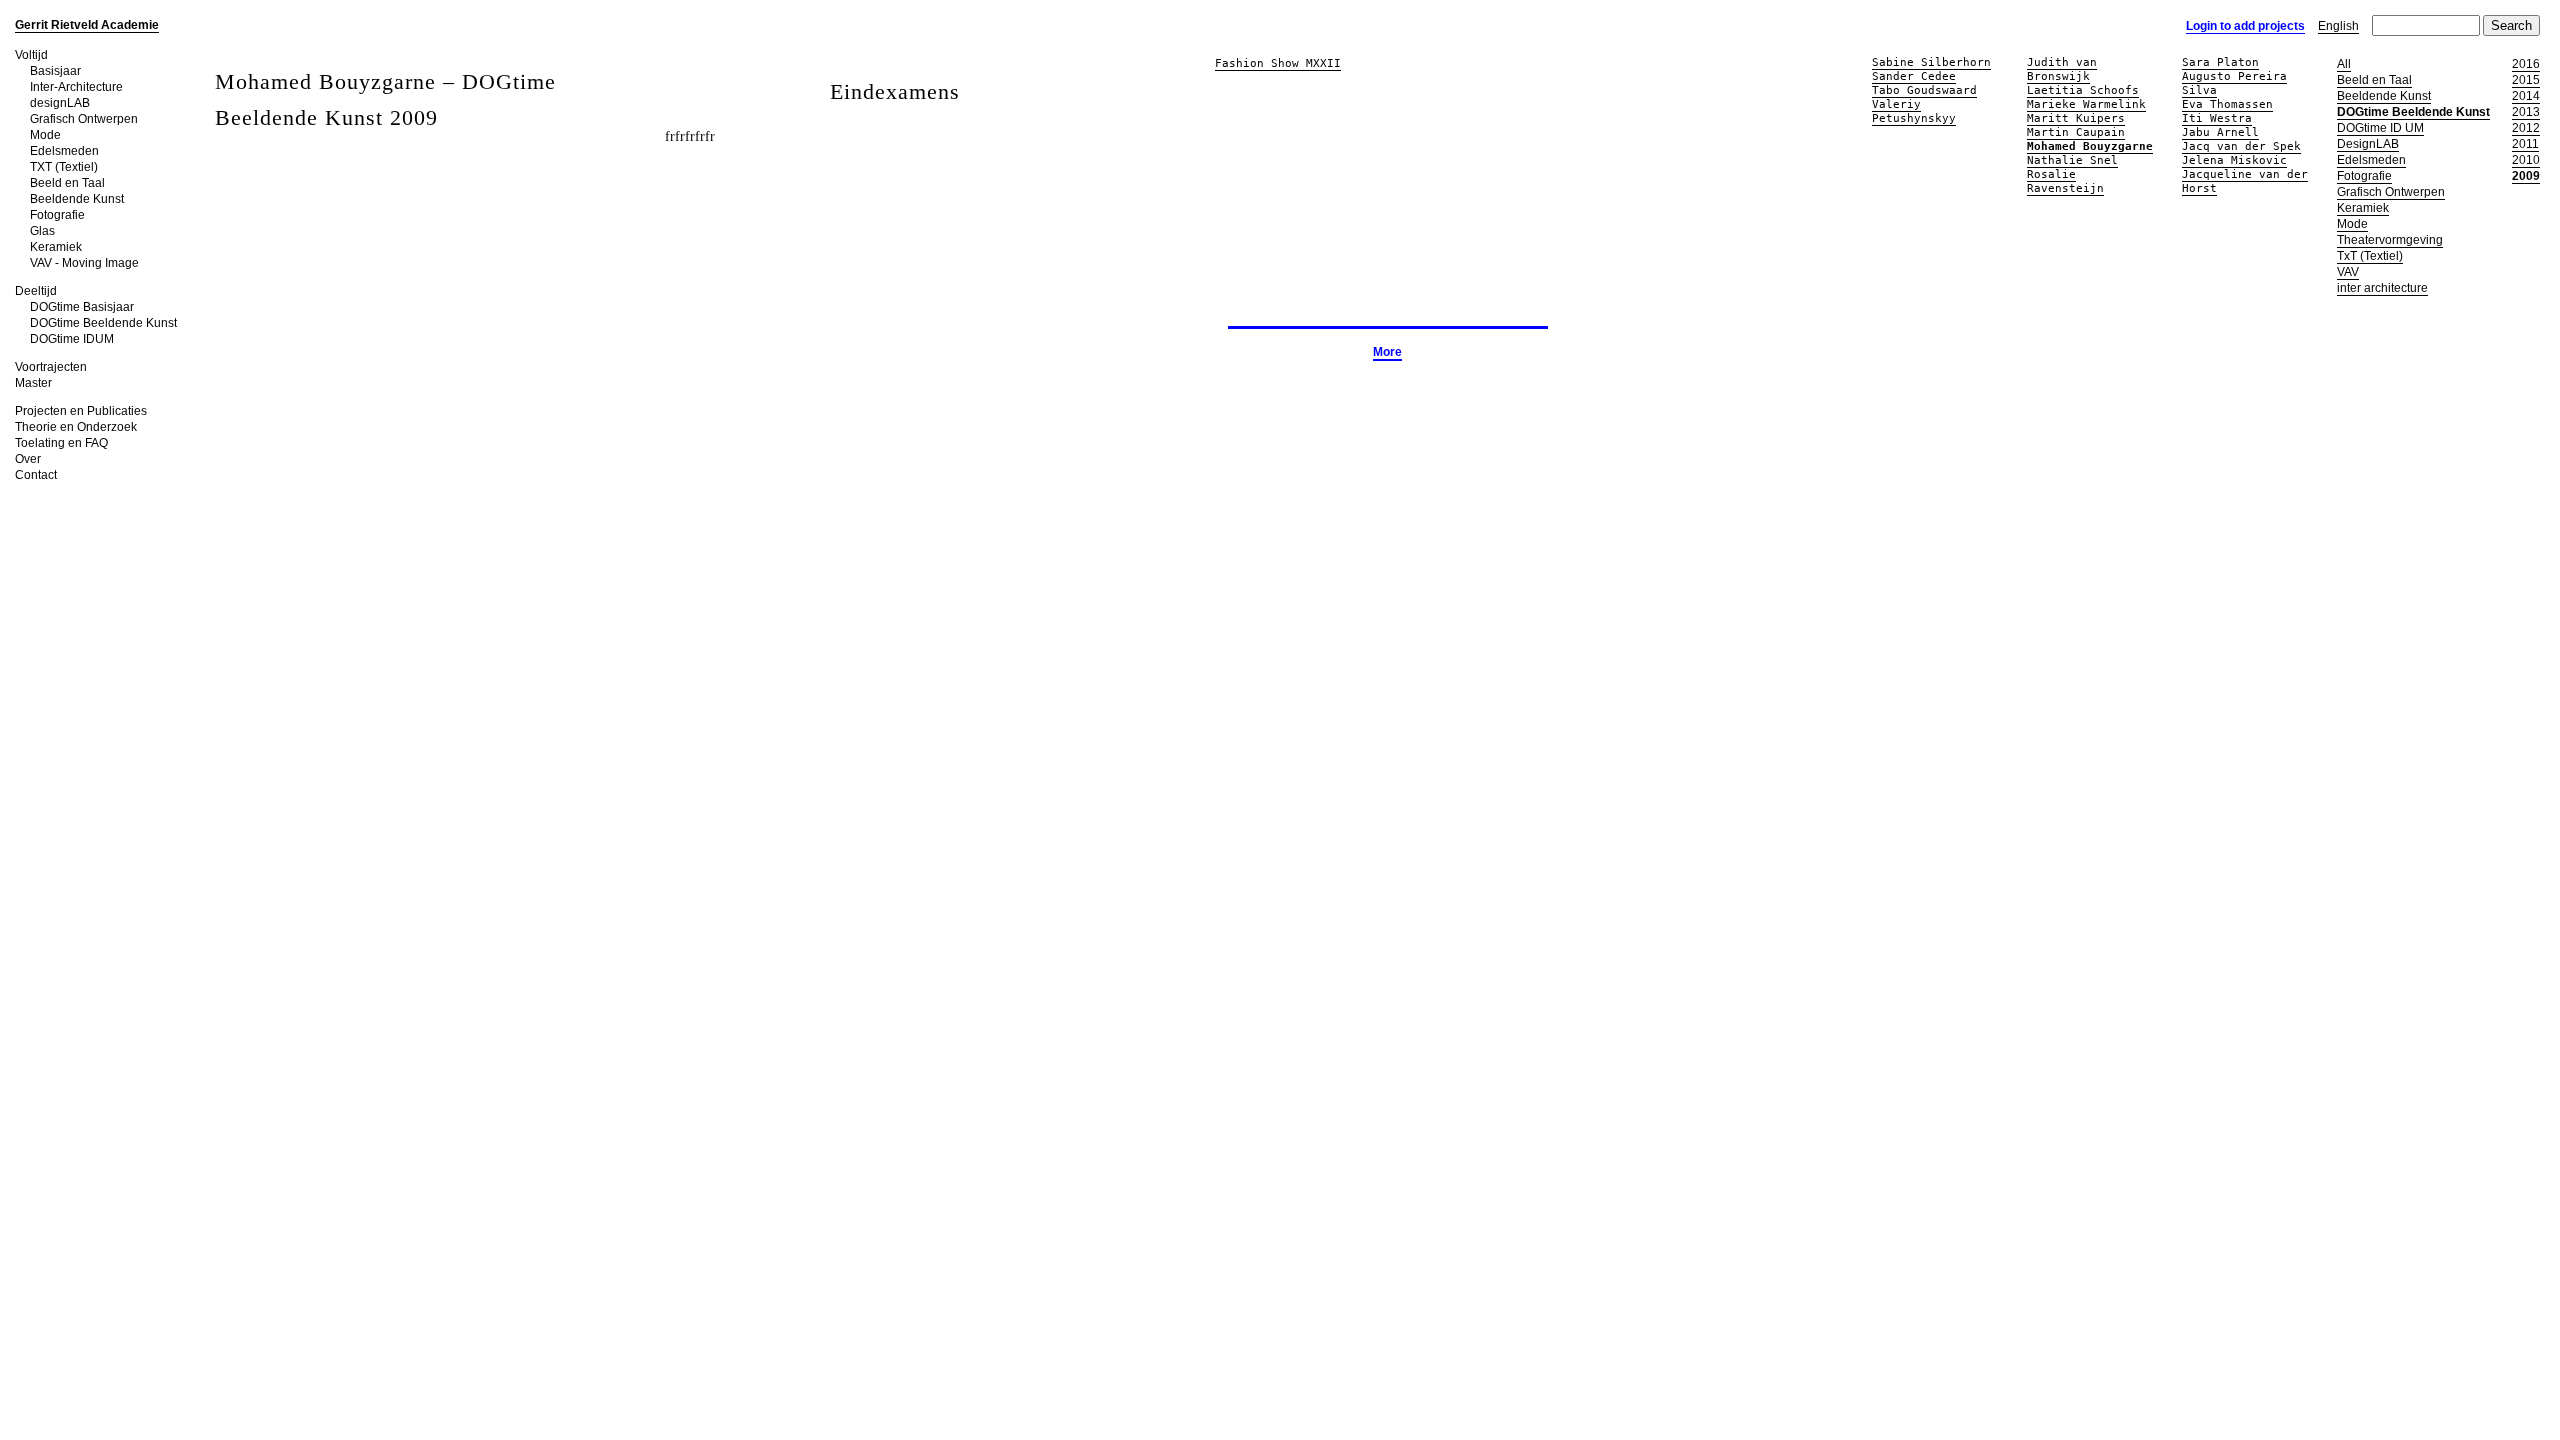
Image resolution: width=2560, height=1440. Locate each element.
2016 (2526, 64)
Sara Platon (2220, 62)
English (2338, 26)
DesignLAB (2368, 144)
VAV (2348, 272)
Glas (42, 231)
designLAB (60, 103)
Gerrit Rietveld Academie (87, 25)
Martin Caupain (2076, 132)
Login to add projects (2245, 26)
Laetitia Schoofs (2083, 90)
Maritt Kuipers (2076, 118)
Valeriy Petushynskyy (1914, 111)
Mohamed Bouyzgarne (2090, 146)
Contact (36, 475)
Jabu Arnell (2220, 132)
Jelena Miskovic (2234, 160)
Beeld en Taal (67, 183)
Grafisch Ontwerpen (84, 119)
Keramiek (56, 247)
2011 (2525, 144)
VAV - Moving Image (84, 263)
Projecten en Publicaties (81, 411)
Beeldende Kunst (77, 199)
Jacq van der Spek (2241, 146)
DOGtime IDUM (72, 339)
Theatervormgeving (2390, 240)
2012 (2526, 128)
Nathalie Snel (2072, 160)
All (2344, 64)
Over (28, 459)
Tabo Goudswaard (1924, 90)
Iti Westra (2217, 118)
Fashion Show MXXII (1278, 63)
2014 (2526, 96)
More (1387, 352)
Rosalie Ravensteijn (2065, 181)
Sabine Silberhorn (1931, 62)
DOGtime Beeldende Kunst (103, 323)
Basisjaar (55, 71)
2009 (2526, 176)
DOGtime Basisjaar (82, 307)
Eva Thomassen (2227, 104)
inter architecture (2382, 288)
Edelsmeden (64, 151)
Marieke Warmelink (2086, 104)
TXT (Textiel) (64, 167)
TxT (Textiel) (2370, 256)
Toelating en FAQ (61, 443)
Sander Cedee (1914, 76)
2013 (2526, 112)
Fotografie (57, 215)
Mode (45, 135)
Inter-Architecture (76, 87)
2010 (2526, 160)
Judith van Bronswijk (2062, 69)
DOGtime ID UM (2380, 128)
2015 (2526, 80)
